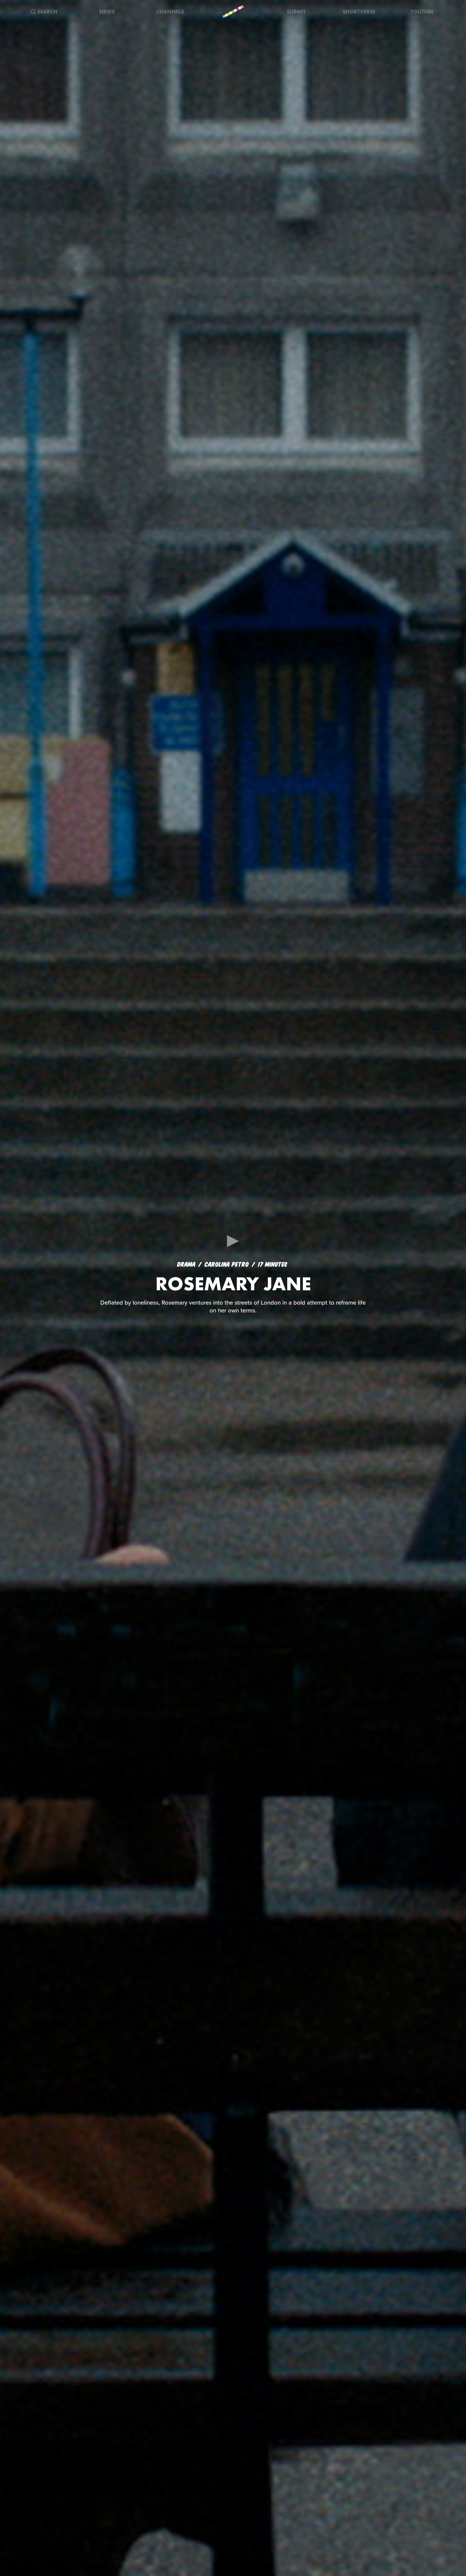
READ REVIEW (233, 1316)
